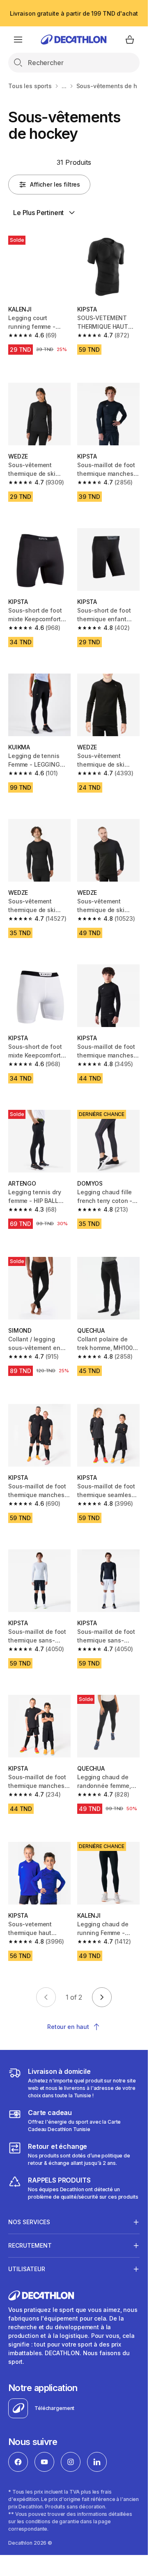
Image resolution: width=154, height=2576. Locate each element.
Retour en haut (68, 2027)
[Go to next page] (102, 1997)
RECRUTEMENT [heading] (30, 2245)
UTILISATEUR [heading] (27, 2269)
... (64, 86)
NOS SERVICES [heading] (29, 2222)
